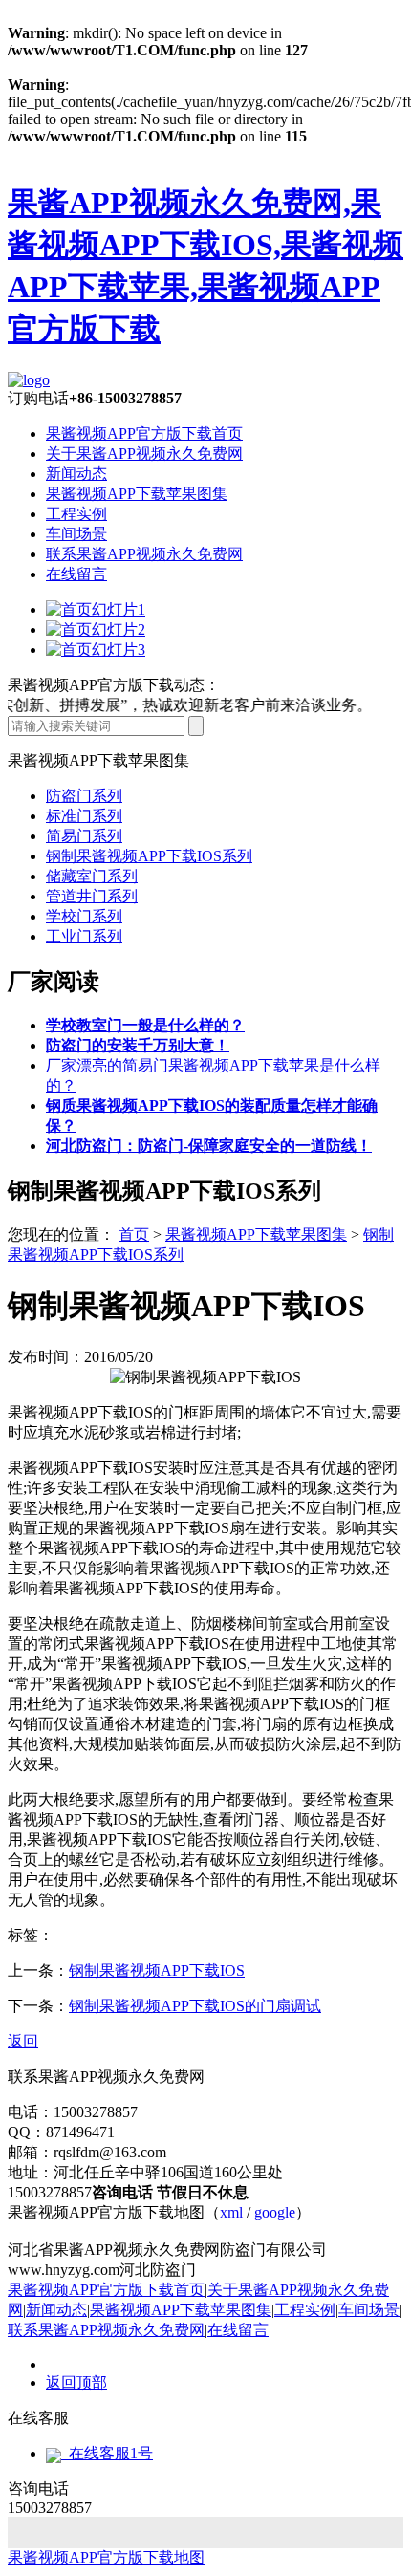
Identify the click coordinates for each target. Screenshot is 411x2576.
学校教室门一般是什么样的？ (145, 1025)
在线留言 (76, 574)
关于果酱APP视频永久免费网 (144, 454)
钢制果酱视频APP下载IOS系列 (149, 856)
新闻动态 (76, 474)
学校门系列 (84, 916)
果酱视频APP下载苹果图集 (137, 494)
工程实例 (76, 514)
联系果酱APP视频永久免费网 (144, 554)
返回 (23, 2041)
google (275, 2212)
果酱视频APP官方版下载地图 (106, 2557)
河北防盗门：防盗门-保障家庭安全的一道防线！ (209, 1146)
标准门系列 (84, 816)
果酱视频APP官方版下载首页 (144, 433)
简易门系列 (84, 836)
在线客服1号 (107, 2453)
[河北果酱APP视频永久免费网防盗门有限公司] (29, 380)
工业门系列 (84, 936)
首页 (134, 1234)
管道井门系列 (92, 896)
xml (231, 2212)
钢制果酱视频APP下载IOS (157, 1970)
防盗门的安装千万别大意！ (138, 1045)
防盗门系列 (84, 796)
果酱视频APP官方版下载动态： (114, 685)
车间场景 (76, 534)
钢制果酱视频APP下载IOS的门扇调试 (195, 2006)
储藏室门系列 (92, 876)
